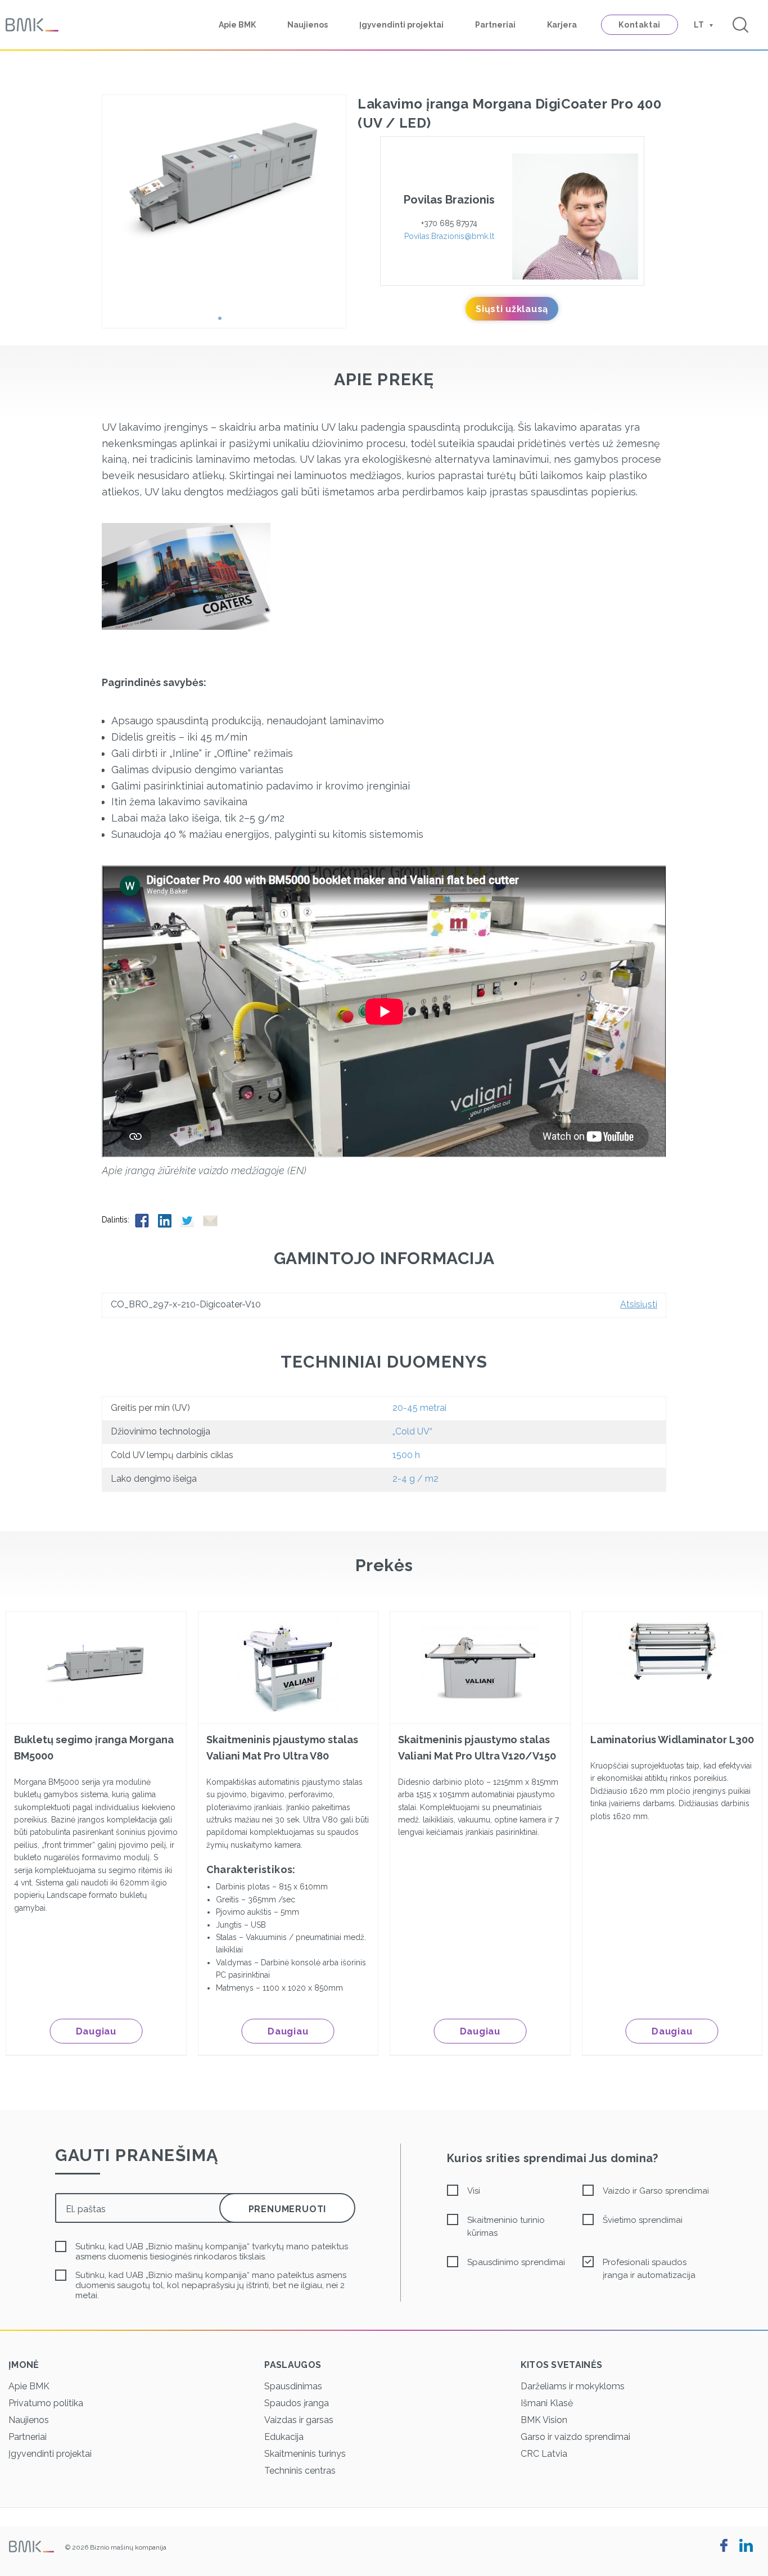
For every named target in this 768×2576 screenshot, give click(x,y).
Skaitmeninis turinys (305, 2454)
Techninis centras (300, 2471)
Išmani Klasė (547, 2403)
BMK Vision (544, 2420)
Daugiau (96, 2031)
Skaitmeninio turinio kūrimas (506, 2227)
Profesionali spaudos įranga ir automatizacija (649, 2269)
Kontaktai (640, 25)
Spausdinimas (293, 2386)
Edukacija (284, 2437)
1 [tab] (224, 322)
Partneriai (495, 25)
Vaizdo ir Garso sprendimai (656, 2191)
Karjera (562, 25)
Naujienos (308, 25)
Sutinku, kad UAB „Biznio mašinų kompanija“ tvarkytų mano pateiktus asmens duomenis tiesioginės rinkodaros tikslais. (212, 2252)
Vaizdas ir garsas (299, 2420)
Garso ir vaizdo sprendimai (575, 2437)
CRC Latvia (544, 2454)
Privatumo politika (46, 2403)
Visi (474, 2191)
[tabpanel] (224, 186)
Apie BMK (237, 25)
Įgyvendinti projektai (401, 25)
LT (699, 25)
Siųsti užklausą (512, 309)
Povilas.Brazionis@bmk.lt (449, 236)
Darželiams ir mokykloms (573, 2386)
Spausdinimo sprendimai (516, 2262)
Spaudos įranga (297, 2403)
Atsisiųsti (639, 1304)
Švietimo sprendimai (643, 2220)
